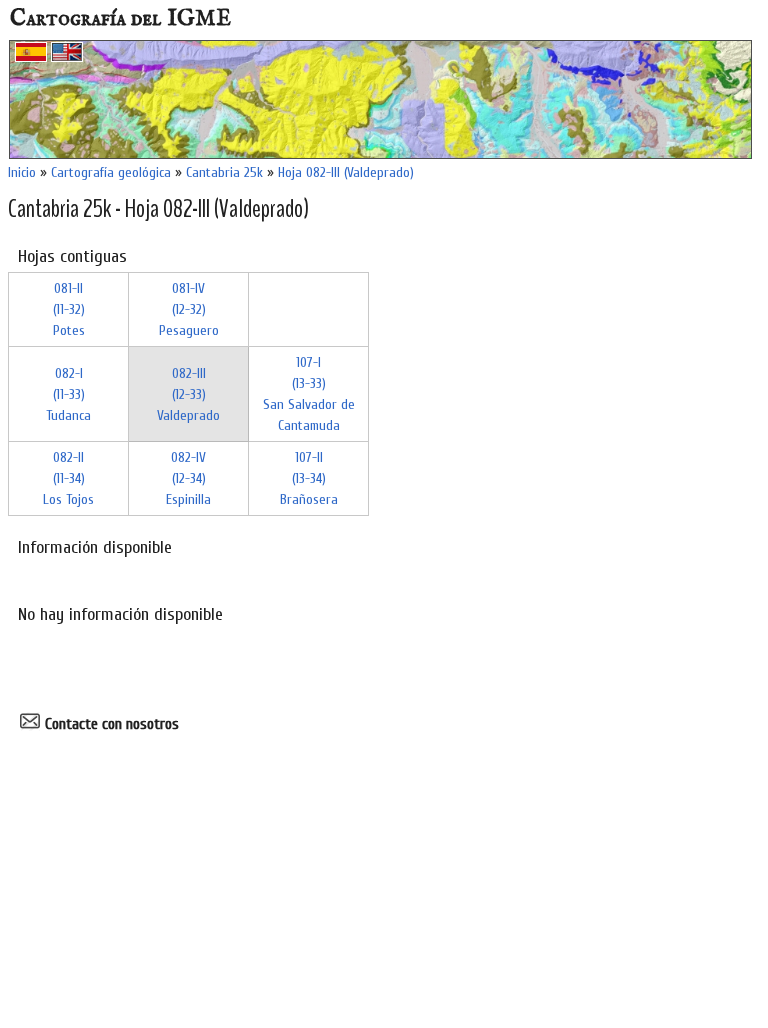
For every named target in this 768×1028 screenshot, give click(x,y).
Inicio (22, 172)
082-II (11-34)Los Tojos (68, 478)
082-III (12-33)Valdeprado (188, 394)
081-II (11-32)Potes (69, 309)
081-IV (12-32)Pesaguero (189, 309)
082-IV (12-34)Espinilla (188, 478)
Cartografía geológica (111, 172)
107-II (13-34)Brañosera (309, 478)
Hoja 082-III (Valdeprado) (346, 172)
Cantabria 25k (224, 172)
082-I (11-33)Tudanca (68, 394)
